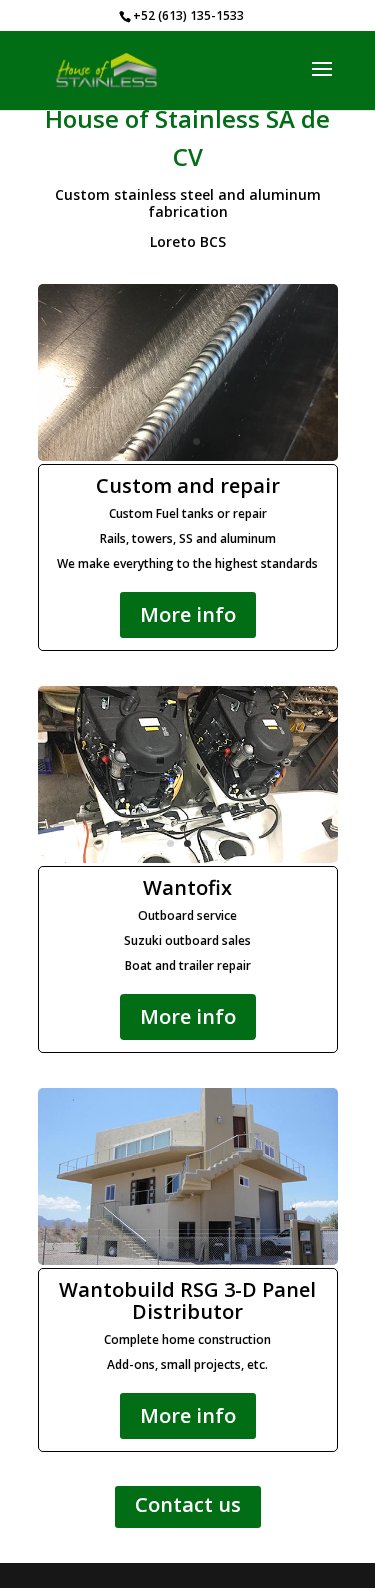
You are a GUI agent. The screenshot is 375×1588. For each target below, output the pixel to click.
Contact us (188, 1504)
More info (188, 614)
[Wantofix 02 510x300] (188, 857)
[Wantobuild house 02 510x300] (188, 1259)
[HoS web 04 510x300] (188, 455)
